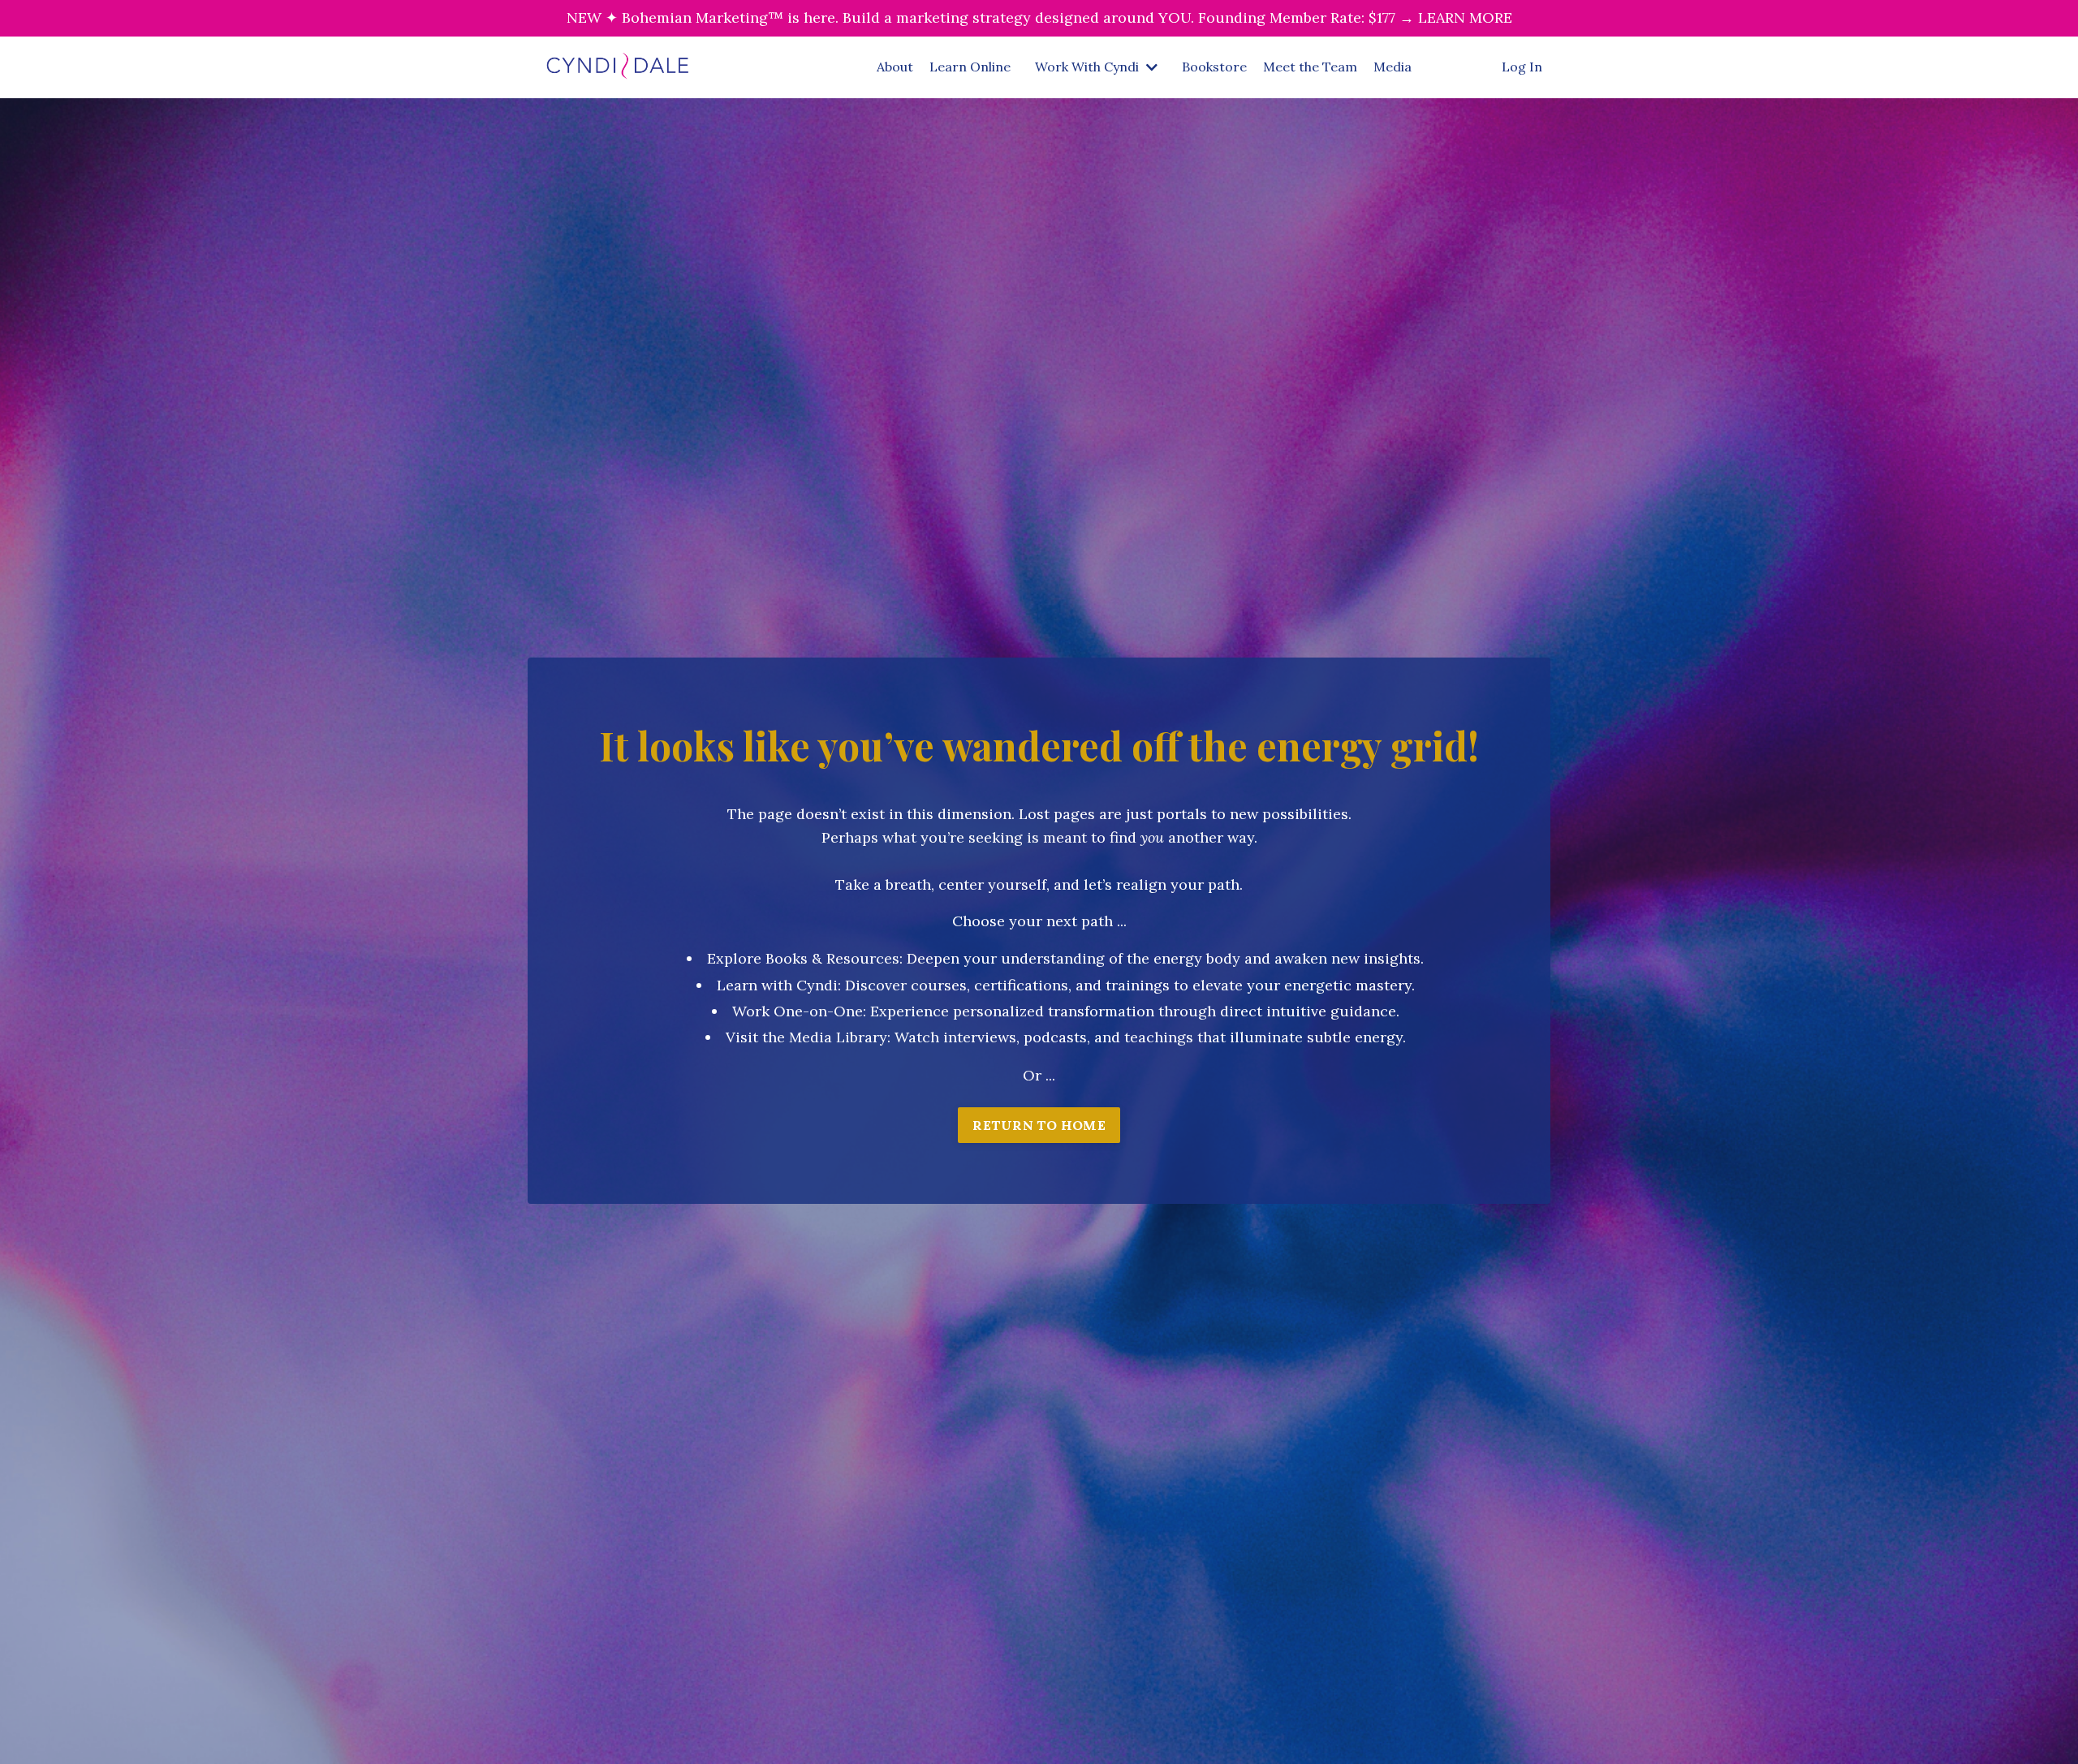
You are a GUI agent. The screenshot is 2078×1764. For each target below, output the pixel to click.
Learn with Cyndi (777, 985)
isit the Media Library (811, 1037)
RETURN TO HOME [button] (1039, 1125)
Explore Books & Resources (803, 958)
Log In (1522, 67)
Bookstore (1214, 67)
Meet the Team (1310, 67)
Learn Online (970, 67)
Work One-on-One (798, 1011)
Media (1393, 67)
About (895, 67)
